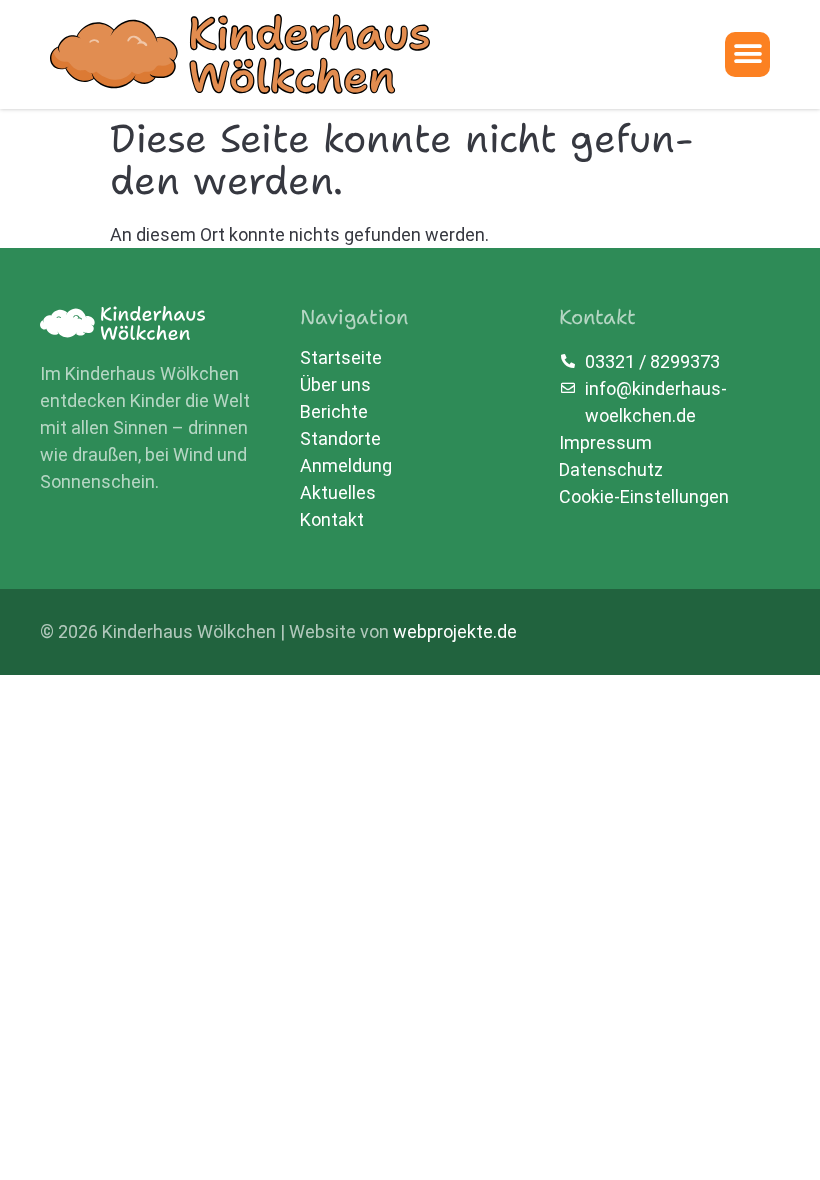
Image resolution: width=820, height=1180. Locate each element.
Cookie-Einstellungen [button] (644, 496)
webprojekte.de (455, 631)
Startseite (341, 358)
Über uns (335, 385)
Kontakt (332, 520)
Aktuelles (338, 493)
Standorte (340, 439)
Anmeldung (346, 466)
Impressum (605, 442)
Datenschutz (611, 469)
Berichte (334, 412)
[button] (747, 54)
